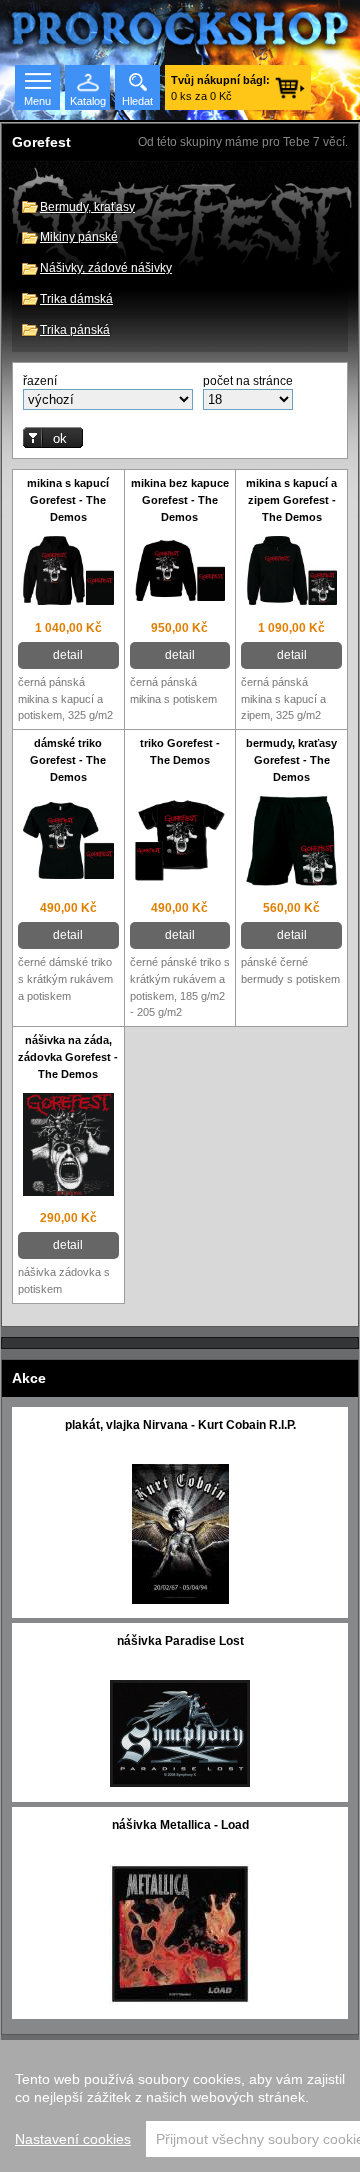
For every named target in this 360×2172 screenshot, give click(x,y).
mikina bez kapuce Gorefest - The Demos (180, 500)
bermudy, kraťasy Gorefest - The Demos (291, 760)
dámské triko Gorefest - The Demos (68, 760)
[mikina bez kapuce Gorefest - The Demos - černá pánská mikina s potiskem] (180, 573)
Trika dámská (76, 299)
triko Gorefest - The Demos (180, 751)
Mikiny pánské (79, 237)
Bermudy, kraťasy (87, 207)
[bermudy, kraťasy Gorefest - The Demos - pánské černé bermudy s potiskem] (291, 843)
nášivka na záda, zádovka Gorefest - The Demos (68, 1057)
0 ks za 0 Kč (220, 88)
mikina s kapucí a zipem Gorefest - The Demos (291, 500)
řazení (40, 381)
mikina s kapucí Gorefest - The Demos (68, 500)
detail (68, 655)
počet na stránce (248, 381)
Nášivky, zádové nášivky (106, 268)
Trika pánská (75, 330)
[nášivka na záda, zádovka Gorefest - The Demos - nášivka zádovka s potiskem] (68, 1147)
